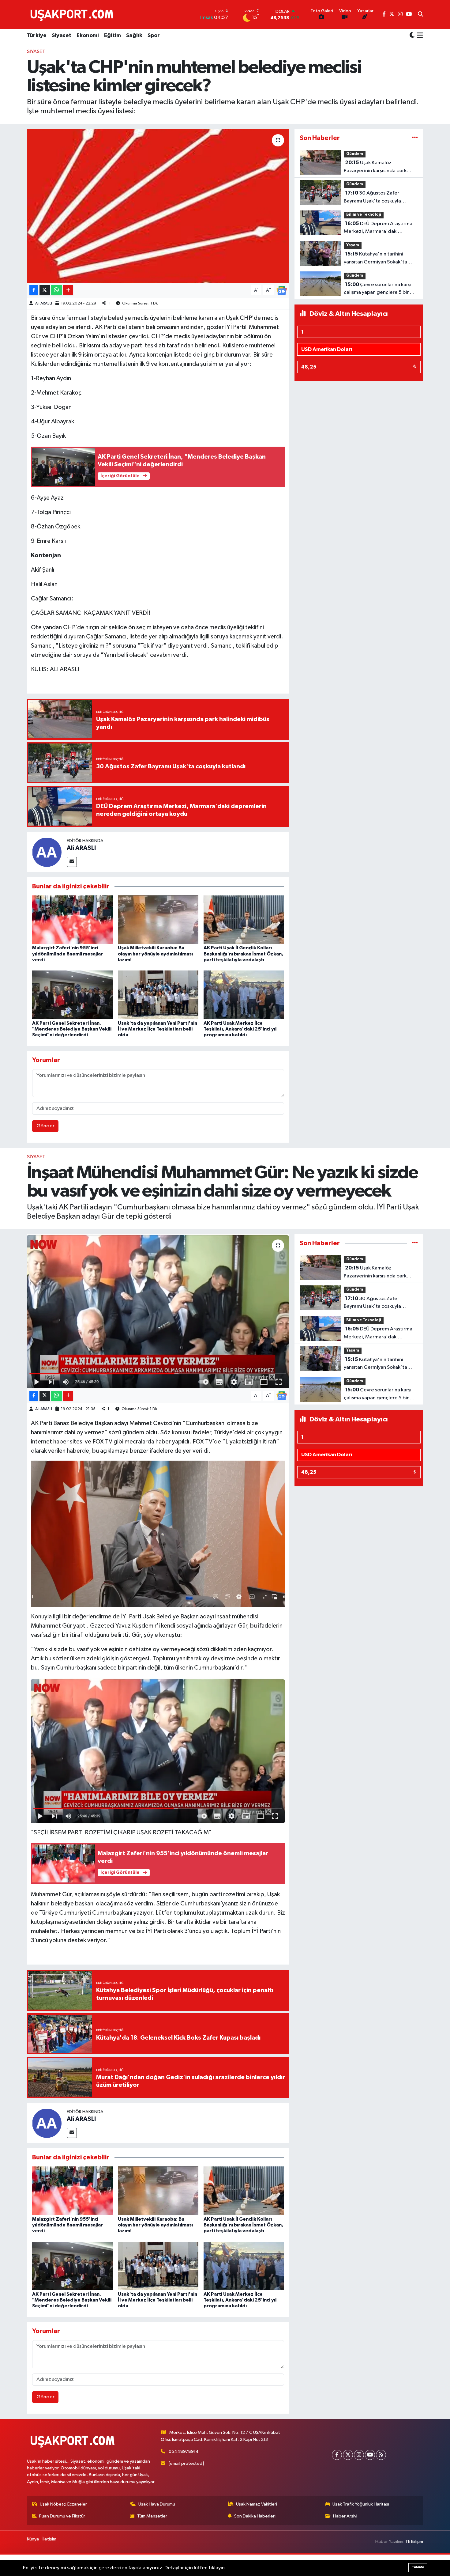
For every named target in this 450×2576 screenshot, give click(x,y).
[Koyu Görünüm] (412, 36)
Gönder (45, 1126)
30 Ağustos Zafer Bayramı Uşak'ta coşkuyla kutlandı (372, 198)
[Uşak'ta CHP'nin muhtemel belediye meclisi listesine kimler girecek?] (158, 206)
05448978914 (184, 2451)
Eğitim (112, 36)
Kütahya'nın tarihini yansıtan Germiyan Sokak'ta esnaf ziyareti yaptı (375, 259)
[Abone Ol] (282, 290)
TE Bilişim (414, 2542)
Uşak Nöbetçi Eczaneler (63, 2504)
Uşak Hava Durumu (157, 2504)
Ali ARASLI (44, 303)
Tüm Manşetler (152, 2516)
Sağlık (134, 36)
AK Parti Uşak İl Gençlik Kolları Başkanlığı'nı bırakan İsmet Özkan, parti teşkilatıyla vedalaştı (243, 954)
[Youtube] (370, 2455)
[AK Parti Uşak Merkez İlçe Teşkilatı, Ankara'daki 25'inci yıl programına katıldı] (244, 995)
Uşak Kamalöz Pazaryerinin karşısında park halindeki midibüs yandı (375, 167)
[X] (348, 2455)
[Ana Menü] (419, 36)
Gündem (355, 154)
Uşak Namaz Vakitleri (257, 2504)
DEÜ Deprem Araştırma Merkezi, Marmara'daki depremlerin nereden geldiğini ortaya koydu (379, 228)
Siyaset (62, 36)
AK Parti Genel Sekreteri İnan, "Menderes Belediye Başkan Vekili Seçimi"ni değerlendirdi (72, 1029)
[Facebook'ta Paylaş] (34, 290)
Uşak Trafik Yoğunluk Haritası (361, 2504)
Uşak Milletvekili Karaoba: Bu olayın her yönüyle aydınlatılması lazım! (155, 954)
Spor (154, 36)
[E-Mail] (72, 862)
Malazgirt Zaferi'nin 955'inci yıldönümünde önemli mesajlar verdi (67, 954)
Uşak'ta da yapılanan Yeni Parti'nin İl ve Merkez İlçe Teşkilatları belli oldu (157, 1029)
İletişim (49, 2539)
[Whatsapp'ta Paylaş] (56, 290)
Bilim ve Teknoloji (364, 215)
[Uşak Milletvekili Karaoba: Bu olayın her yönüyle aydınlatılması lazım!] (158, 919)
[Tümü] (415, 138)
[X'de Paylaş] (45, 290)
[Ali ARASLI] (47, 852)
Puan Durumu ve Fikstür (62, 2516)
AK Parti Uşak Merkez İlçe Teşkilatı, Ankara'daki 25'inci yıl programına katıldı (240, 1029)
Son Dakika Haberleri (255, 2516)
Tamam (418, 2567)
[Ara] (420, 15)
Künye (33, 2539)
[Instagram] (359, 2455)
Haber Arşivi (345, 2516)
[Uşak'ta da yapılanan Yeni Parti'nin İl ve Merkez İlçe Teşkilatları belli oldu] (158, 995)
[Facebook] (337, 2455)
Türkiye (37, 36)
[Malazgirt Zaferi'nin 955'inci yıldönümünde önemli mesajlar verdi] (72, 919)
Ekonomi (88, 36)
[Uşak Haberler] (73, 14)
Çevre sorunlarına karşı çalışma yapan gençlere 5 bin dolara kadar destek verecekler (380, 289)
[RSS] (381, 2455)
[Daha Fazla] (68, 290)
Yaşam (353, 245)
